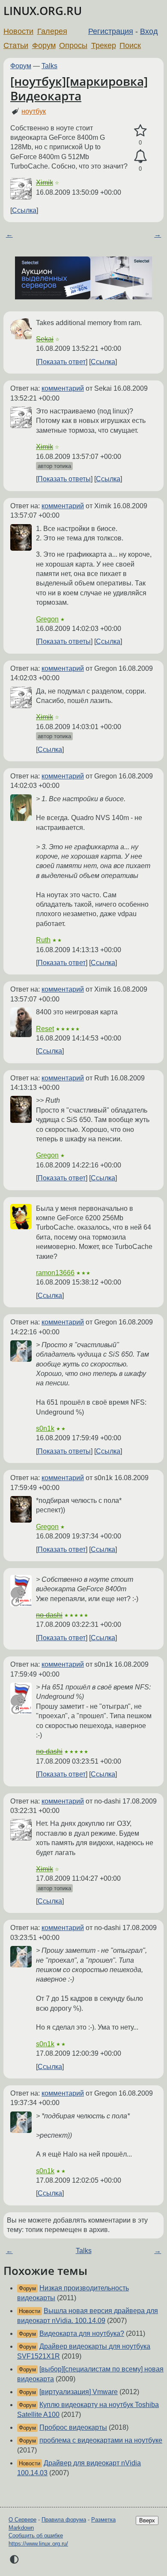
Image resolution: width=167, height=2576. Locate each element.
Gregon (47, 619)
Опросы (73, 45)
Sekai (45, 339)
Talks (49, 66)
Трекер (104, 45)
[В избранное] (140, 131)
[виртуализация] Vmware (79, 2392)
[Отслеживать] (140, 157)
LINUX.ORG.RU (43, 11)
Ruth (43, 940)
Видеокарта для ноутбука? (82, 2333)
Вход (149, 31)
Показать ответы (64, 479)
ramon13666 (55, 1273)
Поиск (130, 45)
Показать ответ (62, 362)
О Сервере (22, 2520)
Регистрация (111, 31)
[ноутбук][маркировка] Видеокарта (79, 88)
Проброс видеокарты (73, 2427)
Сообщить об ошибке (36, 2535)
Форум (44, 45)
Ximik (45, 182)
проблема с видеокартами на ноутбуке (101, 2440)
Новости (18, 31)
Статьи (16, 45)
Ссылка (24, 210)
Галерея (52, 31)
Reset (45, 1029)
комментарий (63, 388)
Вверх (147, 2520)
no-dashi (49, 1615)
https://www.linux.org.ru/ (38, 2544)
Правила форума (64, 2520)
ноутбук (34, 111)
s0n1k (45, 1428)
